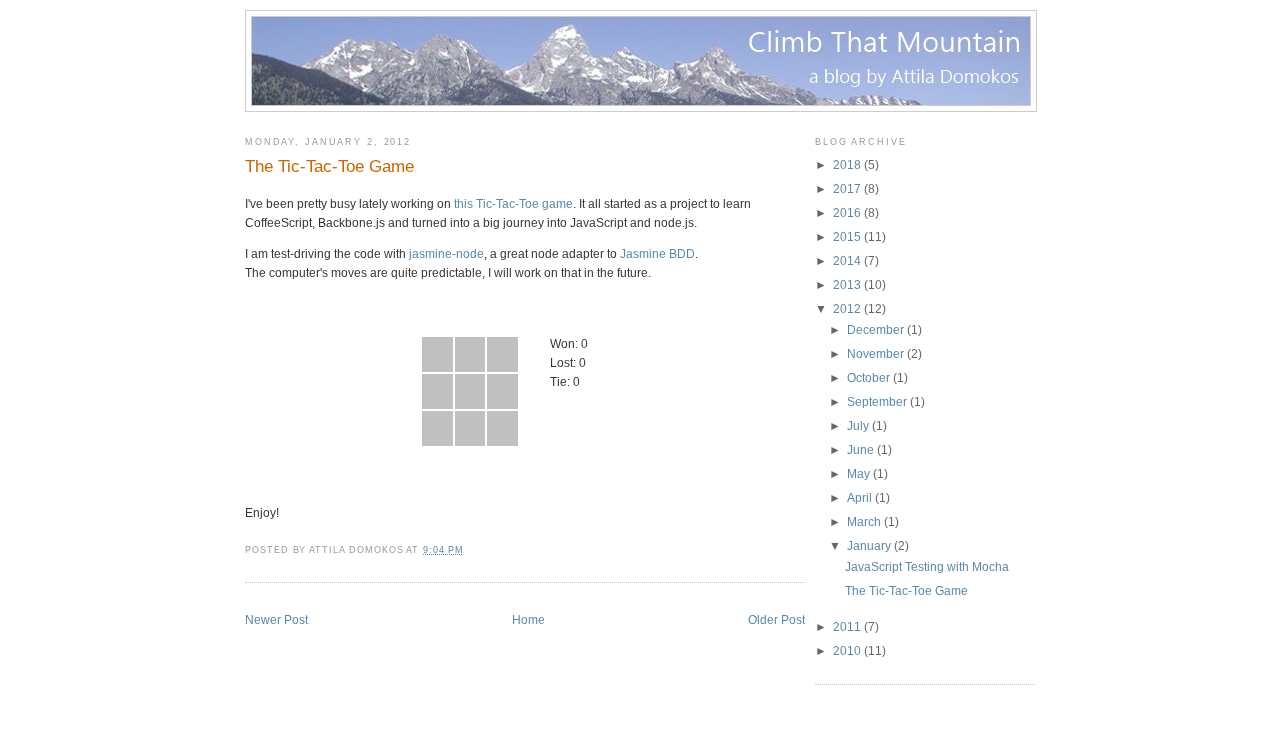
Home (528, 620)
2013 (847, 285)
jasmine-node (446, 254)
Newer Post (276, 620)
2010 (847, 651)
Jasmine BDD (657, 254)
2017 (847, 189)
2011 (847, 627)
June (860, 450)
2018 (847, 165)
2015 (847, 237)
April (859, 498)
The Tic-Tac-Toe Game (329, 166)
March (864, 522)
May (858, 474)
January (869, 546)
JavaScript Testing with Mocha (927, 567)
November (875, 354)
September (877, 402)
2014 (847, 261)
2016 (847, 213)
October (868, 378)
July (858, 426)
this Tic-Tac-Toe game (513, 204)
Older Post (776, 620)
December (875, 330)
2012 (847, 309)
